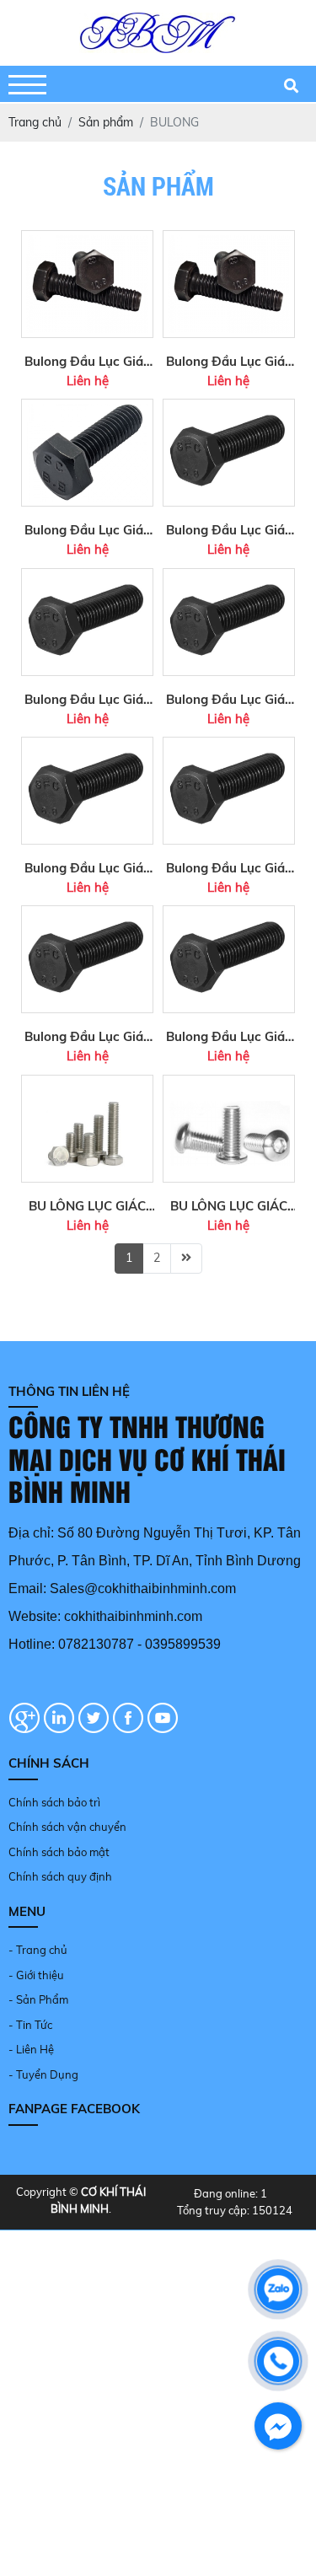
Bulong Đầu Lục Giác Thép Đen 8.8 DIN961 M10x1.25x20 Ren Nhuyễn (87, 531)
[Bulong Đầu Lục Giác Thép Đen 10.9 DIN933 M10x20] (229, 239)
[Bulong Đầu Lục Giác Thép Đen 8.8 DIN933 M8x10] (87, 745)
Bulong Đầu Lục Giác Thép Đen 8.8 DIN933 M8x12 (229, 869)
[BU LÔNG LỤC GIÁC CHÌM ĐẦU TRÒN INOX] (229, 1083)
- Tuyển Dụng (43, 2074)
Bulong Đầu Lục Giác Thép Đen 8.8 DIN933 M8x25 (229, 700)
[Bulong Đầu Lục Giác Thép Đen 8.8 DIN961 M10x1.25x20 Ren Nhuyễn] (87, 407)
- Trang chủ (38, 1950)
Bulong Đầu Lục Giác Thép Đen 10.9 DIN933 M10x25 (87, 362)
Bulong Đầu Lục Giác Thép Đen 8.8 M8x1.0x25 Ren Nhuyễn (87, 700)
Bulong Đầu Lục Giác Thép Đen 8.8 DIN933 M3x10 (229, 1038)
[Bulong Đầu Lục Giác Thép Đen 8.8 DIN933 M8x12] (229, 745)
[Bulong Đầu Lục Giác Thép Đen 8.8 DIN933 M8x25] (229, 577)
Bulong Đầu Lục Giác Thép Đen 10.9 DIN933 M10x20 (229, 362)
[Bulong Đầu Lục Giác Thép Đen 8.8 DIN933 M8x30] (229, 407)
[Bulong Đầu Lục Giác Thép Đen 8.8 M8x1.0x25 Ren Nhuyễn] (87, 577)
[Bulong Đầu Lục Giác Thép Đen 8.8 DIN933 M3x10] (229, 914)
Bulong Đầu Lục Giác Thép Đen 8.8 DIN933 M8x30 (229, 531)
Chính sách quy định (60, 1876)
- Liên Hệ (31, 2049)
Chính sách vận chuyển (67, 1827)
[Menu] (27, 85)
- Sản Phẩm (38, 1999)
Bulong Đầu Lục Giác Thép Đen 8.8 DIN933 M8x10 (87, 869)
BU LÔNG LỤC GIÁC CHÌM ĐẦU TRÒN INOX (229, 1207)
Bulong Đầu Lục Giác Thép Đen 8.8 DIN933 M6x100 (87, 1038)
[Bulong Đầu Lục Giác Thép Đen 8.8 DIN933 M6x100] (87, 914)
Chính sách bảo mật (59, 1852)
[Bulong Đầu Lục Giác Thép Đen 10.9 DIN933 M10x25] (87, 239)
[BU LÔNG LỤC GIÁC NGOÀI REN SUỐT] (87, 1083)
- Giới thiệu (36, 1975)
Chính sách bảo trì (54, 1802)
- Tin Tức (30, 2025)
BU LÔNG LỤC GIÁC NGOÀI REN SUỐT (87, 1207)
